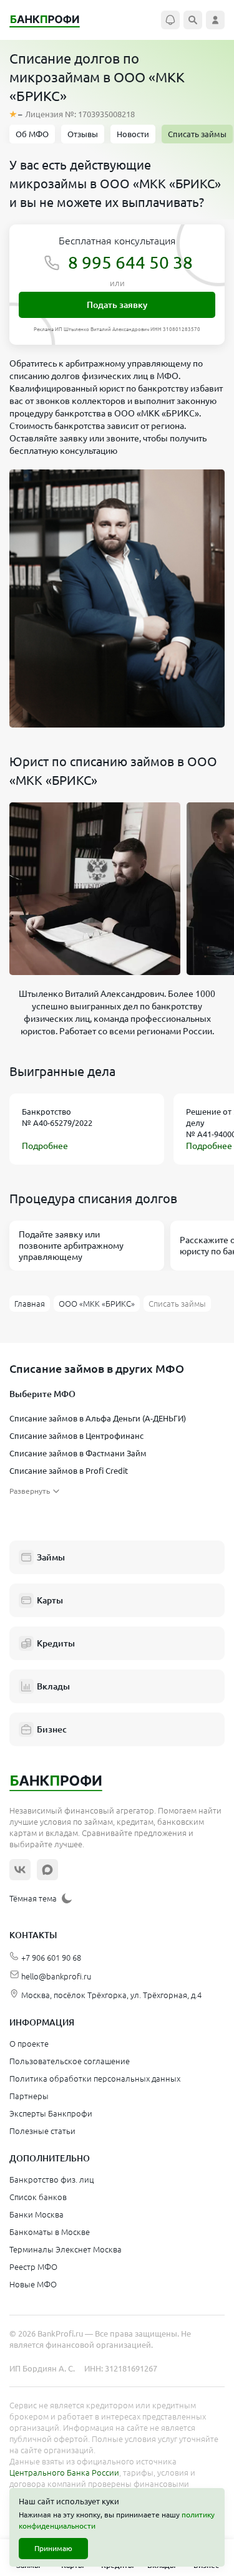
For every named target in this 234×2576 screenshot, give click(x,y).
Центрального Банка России (64, 2473)
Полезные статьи (42, 2131)
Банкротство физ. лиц (51, 2180)
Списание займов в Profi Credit (69, 1471)
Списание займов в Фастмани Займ (78, 1453)
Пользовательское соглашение (70, 2061)
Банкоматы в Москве (50, 2232)
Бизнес (52, 1729)
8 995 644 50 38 (130, 262)
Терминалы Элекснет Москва (66, 2249)
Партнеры (29, 2096)
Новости (133, 134)
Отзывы (83, 134)
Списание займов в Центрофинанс (76, 1436)
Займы (51, 1557)
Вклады (53, 1686)
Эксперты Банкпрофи (51, 2113)
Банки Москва (37, 2214)
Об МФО (32, 134)
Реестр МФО (33, 2267)
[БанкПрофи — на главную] (51, 20)
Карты (50, 1600)
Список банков (38, 2197)
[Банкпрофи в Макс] (47, 1870)
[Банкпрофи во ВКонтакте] (20, 1870)
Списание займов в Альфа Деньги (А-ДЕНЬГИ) (98, 1418)
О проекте (29, 2044)
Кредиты (56, 1643)
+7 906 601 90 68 (51, 1958)
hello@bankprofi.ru (56, 1976)
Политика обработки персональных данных (95, 2079)
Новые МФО (33, 2284)
